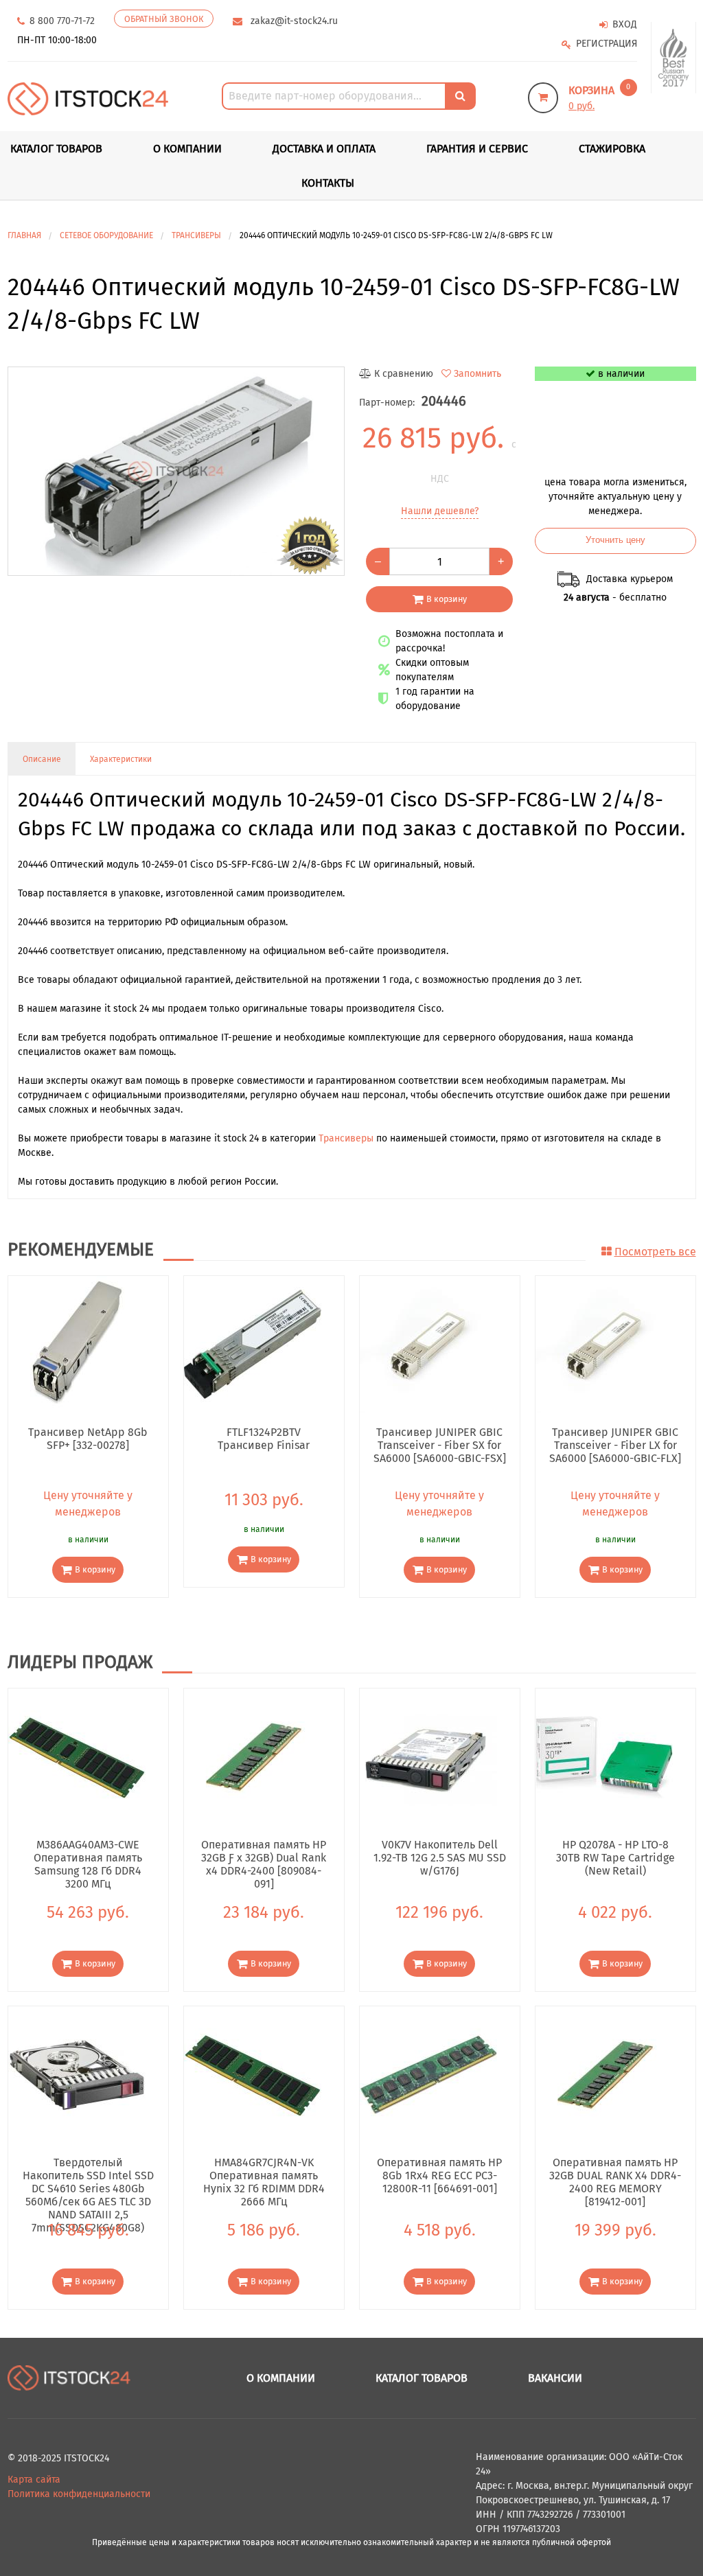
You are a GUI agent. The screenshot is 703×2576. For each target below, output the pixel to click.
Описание (42, 759)
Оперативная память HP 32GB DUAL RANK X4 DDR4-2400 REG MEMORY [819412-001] (615, 2175)
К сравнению (404, 374)
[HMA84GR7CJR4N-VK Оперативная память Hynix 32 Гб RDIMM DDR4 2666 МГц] (253, 2075)
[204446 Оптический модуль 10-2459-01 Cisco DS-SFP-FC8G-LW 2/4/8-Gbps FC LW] (176, 472)
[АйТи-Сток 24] (88, 98)
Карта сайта (34, 2480)
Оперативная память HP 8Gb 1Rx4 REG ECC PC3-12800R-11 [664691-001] (439, 2175)
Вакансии (555, 2378)
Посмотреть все (655, 1252)
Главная (24, 235)
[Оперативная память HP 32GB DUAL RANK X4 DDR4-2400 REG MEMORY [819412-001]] (604, 2075)
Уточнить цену (615, 540)
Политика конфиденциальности (79, 2494)
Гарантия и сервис (477, 149)
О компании (187, 149)
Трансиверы (346, 1138)
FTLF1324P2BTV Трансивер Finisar (264, 1439)
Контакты (328, 183)
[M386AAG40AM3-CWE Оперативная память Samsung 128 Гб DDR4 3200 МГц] (77, 1757)
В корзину (447, 599)
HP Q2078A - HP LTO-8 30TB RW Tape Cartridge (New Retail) (615, 1857)
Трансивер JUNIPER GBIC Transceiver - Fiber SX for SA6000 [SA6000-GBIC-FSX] (439, 1445)
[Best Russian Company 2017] (673, 58)
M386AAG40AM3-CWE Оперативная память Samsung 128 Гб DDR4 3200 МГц (88, 1857)
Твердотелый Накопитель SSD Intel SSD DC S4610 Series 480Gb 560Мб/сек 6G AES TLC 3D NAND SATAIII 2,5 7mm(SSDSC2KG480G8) (88, 2175)
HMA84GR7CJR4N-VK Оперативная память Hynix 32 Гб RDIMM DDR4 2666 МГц (264, 2175)
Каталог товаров (422, 2378)
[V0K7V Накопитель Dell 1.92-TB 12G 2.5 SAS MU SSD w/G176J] (428, 1757)
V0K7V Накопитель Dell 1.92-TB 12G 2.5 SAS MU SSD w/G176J (439, 1857)
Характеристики (121, 759)
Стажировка (612, 149)
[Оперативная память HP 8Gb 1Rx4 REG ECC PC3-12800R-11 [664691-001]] (428, 2075)
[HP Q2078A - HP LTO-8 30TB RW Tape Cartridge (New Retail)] (604, 1757)
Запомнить (477, 374)
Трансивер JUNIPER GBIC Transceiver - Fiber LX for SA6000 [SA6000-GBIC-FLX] (615, 1445)
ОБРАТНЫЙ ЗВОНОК (164, 19)
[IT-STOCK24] (69, 2377)
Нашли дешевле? (440, 511)
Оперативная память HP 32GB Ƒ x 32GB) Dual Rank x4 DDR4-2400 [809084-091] (264, 1857)
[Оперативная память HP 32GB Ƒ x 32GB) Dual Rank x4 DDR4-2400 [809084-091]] (253, 1757)
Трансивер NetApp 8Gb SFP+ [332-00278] (88, 1439)
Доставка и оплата (324, 149)
